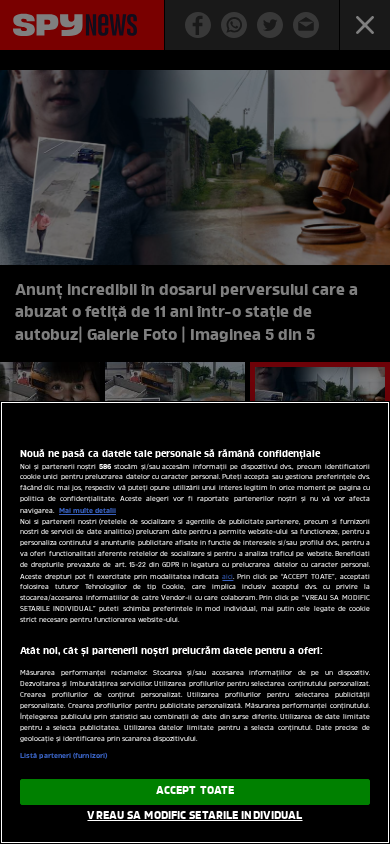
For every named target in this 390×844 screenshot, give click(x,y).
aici (227, 577)
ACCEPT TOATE (195, 791)
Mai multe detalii (87, 511)
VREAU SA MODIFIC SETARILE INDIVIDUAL (194, 816)
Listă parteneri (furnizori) (63, 756)
